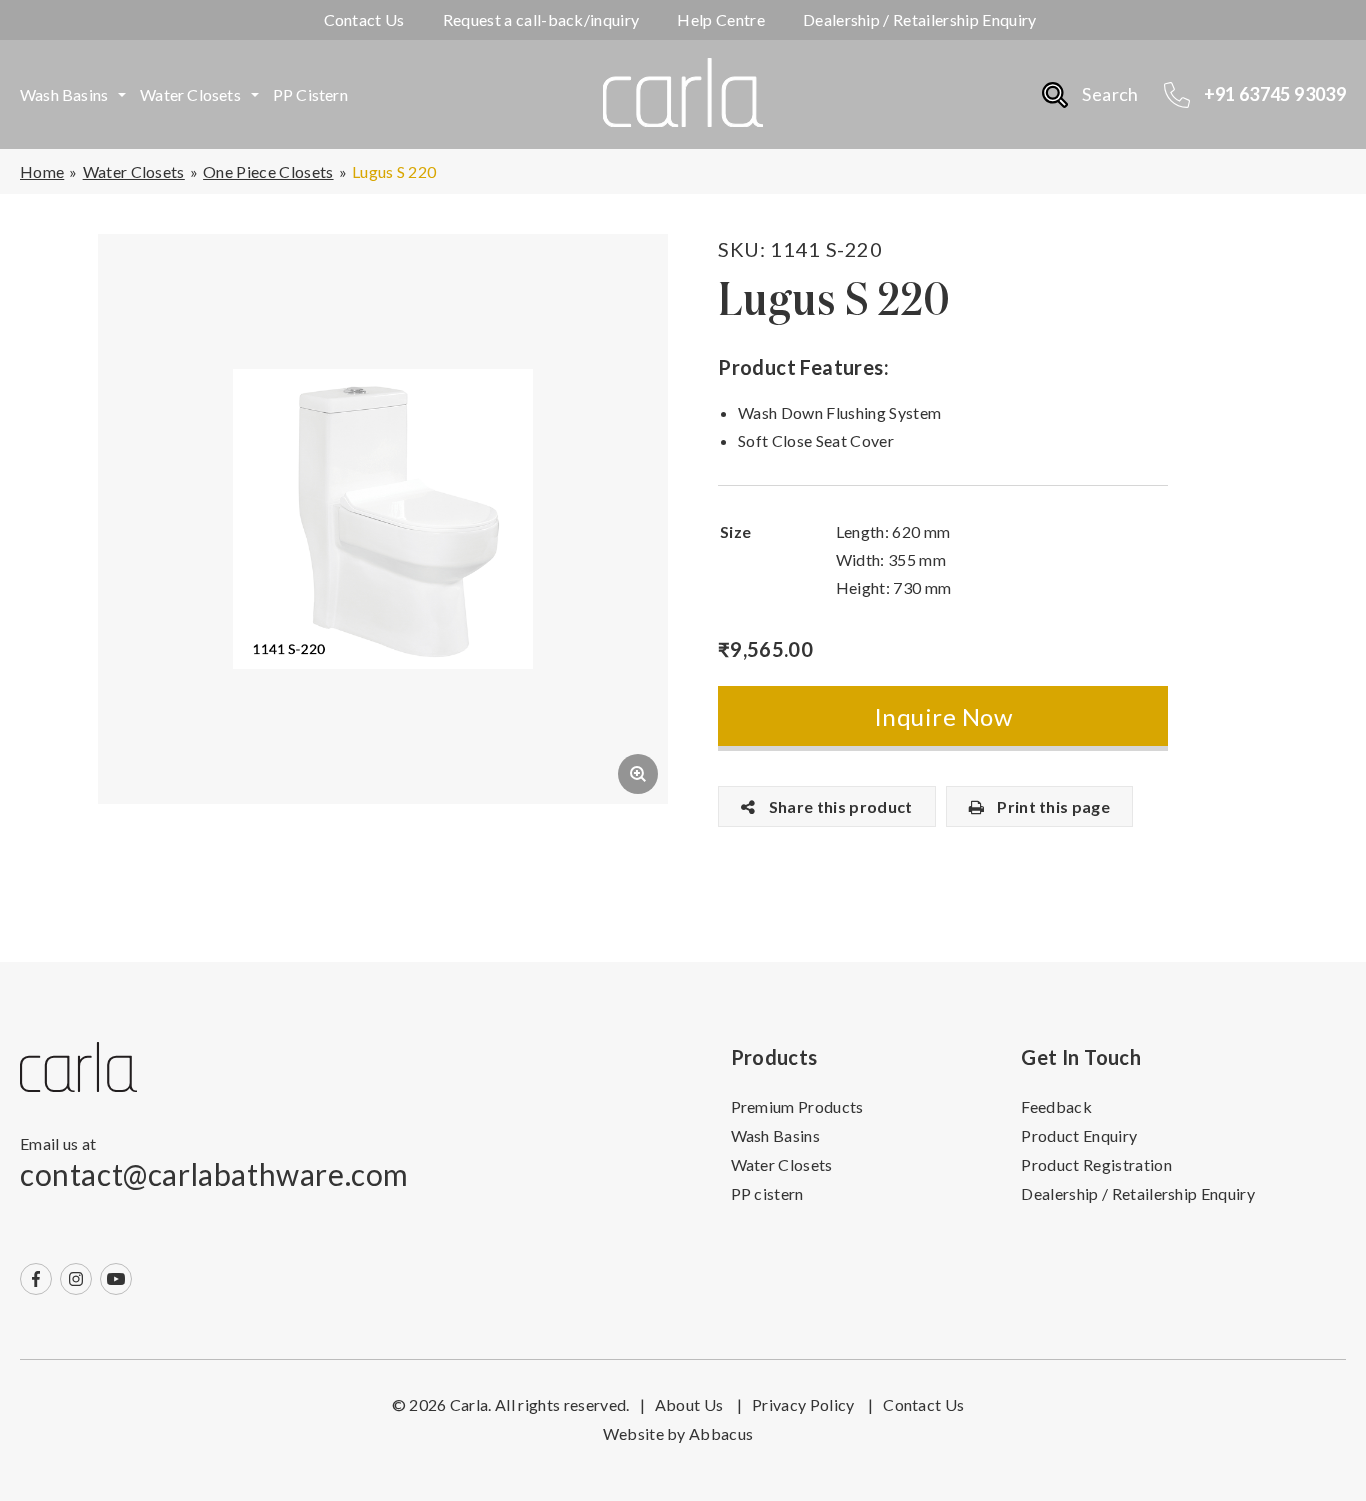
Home (42, 171)
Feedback (1056, 1106)
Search (1110, 94)
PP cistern (310, 94)
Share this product (838, 806)
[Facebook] (36, 1279)
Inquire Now (943, 716)
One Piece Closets (268, 171)
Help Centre (721, 19)
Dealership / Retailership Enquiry (920, 19)
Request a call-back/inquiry (541, 19)
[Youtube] (116, 1279)
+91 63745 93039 (1275, 94)
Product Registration (1096, 1164)
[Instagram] (76, 1279)
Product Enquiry (1079, 1135)
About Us (698, 1404)
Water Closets (190, 94)
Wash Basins (64, 94)
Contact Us (364, 19)
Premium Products (797, 1106)
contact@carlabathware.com (214, 1174)
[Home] (78, 1068)
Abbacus (721, 1433)
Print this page (1052, 806)
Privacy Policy (812, 1404)
